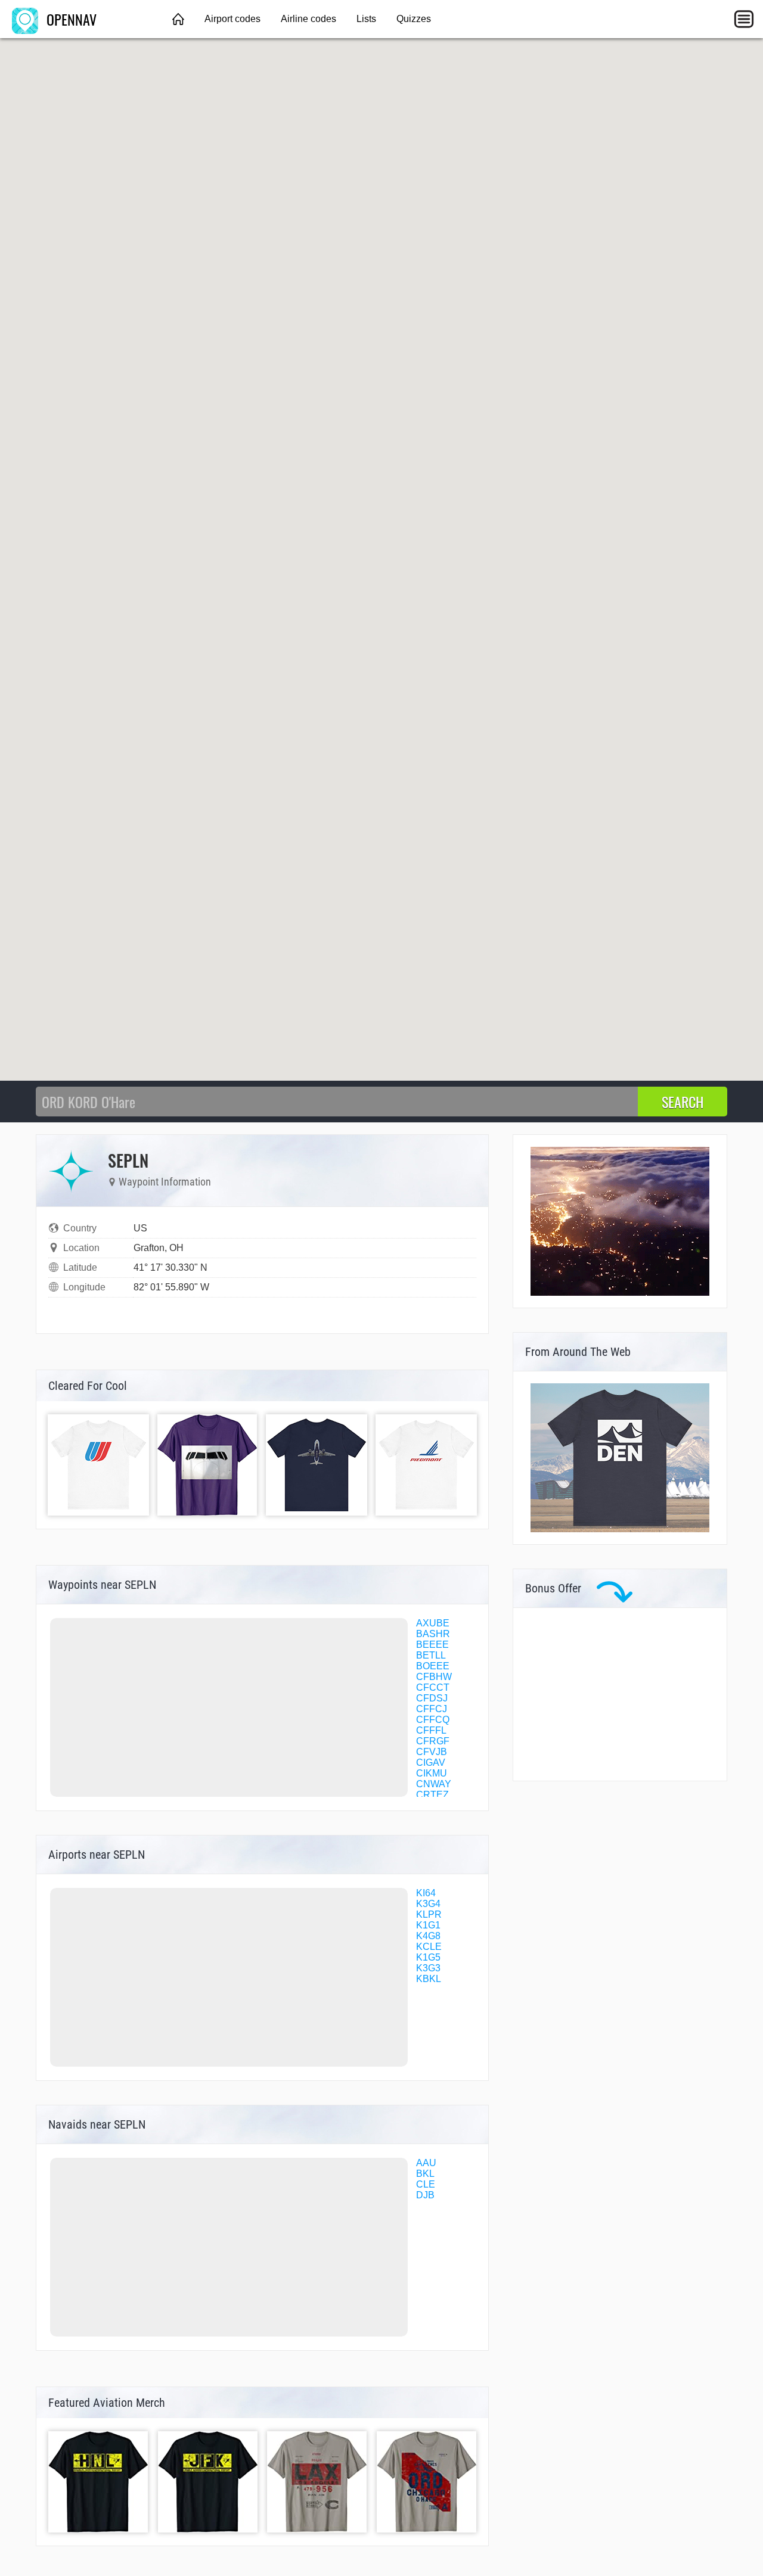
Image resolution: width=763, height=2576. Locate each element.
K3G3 (428, 1968)
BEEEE (432, 1645)
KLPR (429, 1914)
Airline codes (308, 19)
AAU (426, 2163)
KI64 (426, 1893)
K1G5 (428, 1957)
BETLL (431, 1655)
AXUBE (433, 1623)
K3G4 (428, 1904)
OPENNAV (70, 19)
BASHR (433, 1634)
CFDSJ (432, 1698)
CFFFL (431, 1730)
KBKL (429, 1979)
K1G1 (428, 1925)
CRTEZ (432, 1795)
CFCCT (433, 1687)
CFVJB (432, 1752)
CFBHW (434, 1677)
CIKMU (432, 1773)
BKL (425, 2174)
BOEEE (433, 1666)
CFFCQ (433, 1720)
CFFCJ (432, 1709)
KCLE (429, 1947)
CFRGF (433, 1741)
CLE (426, 2184)
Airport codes (232, 19)
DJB (425, 2195)
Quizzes (414, 19)
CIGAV (431, 1763)
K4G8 (428, 1936)
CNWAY (434, 1784)
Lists (366, 19)
